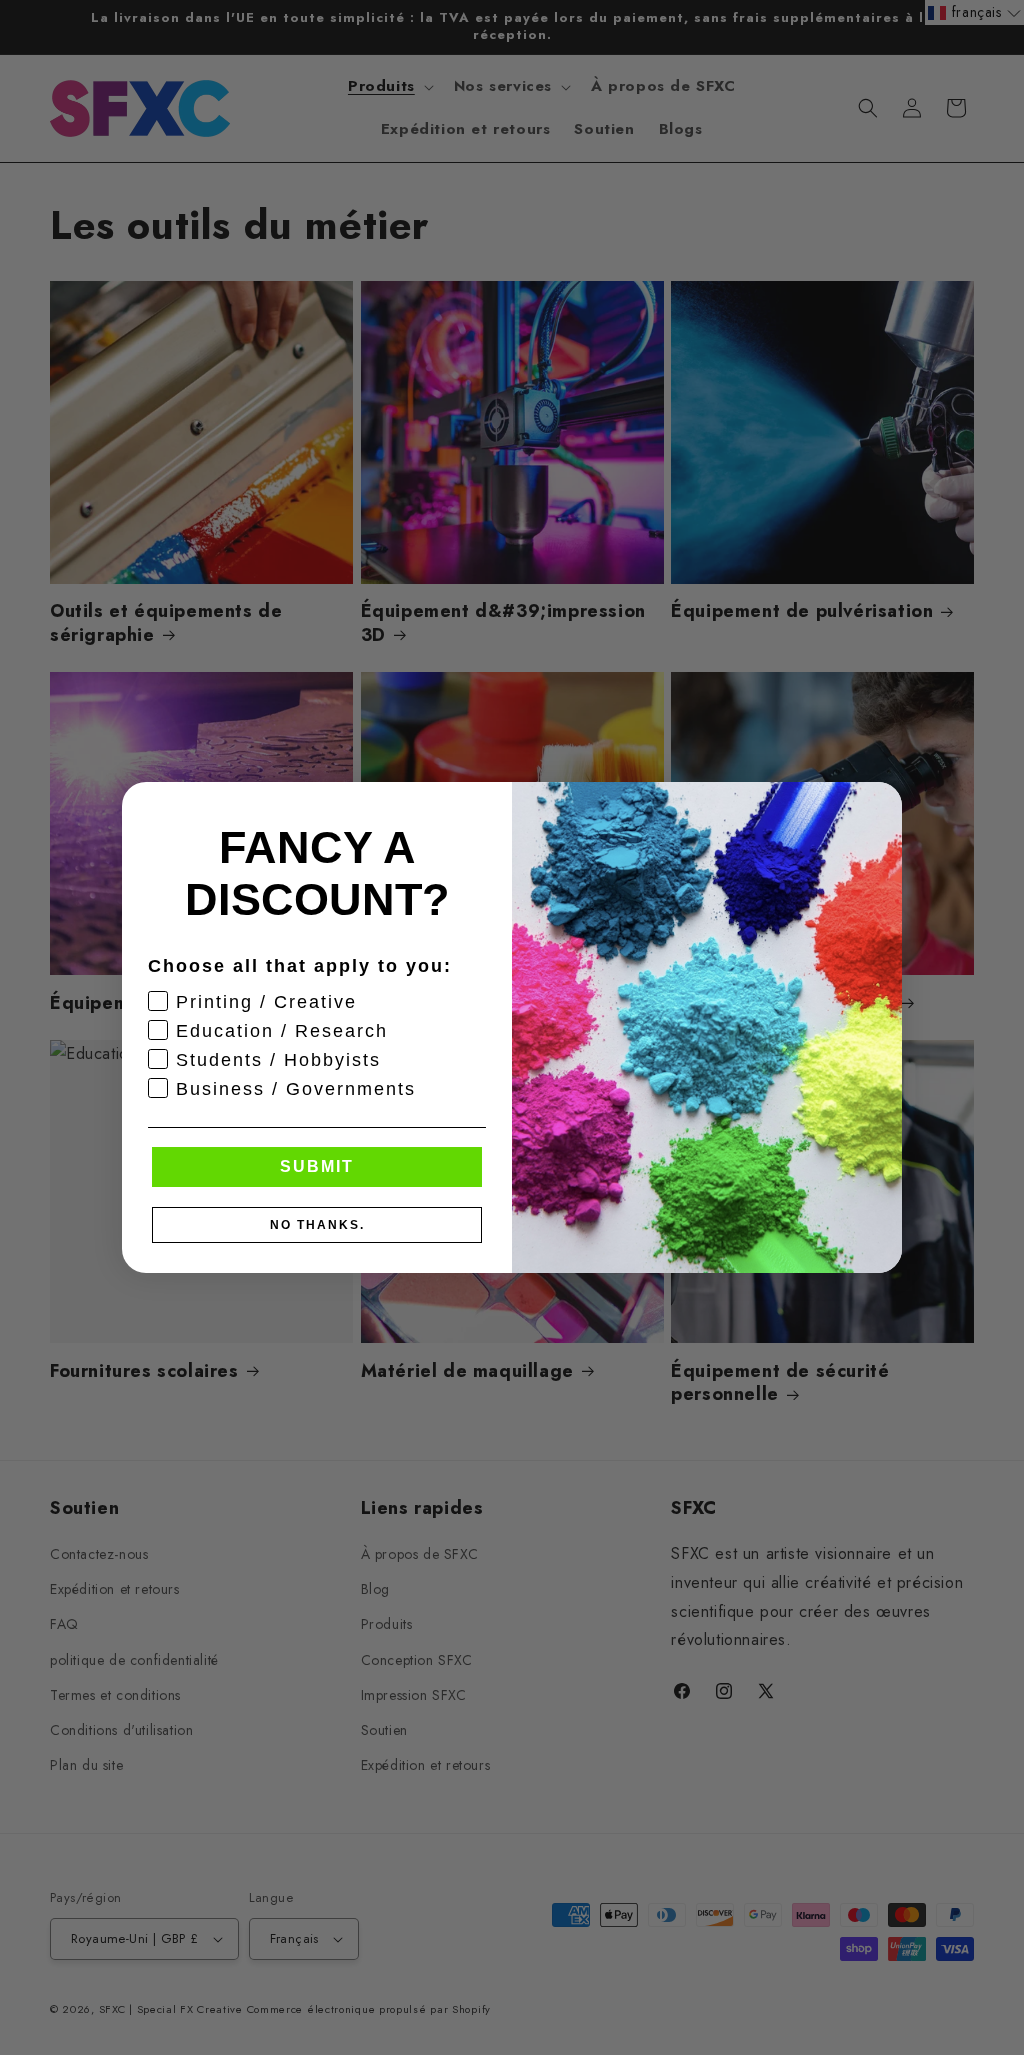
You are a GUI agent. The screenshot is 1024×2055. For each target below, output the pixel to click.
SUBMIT (317, 1166)
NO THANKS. (317, 1225)
